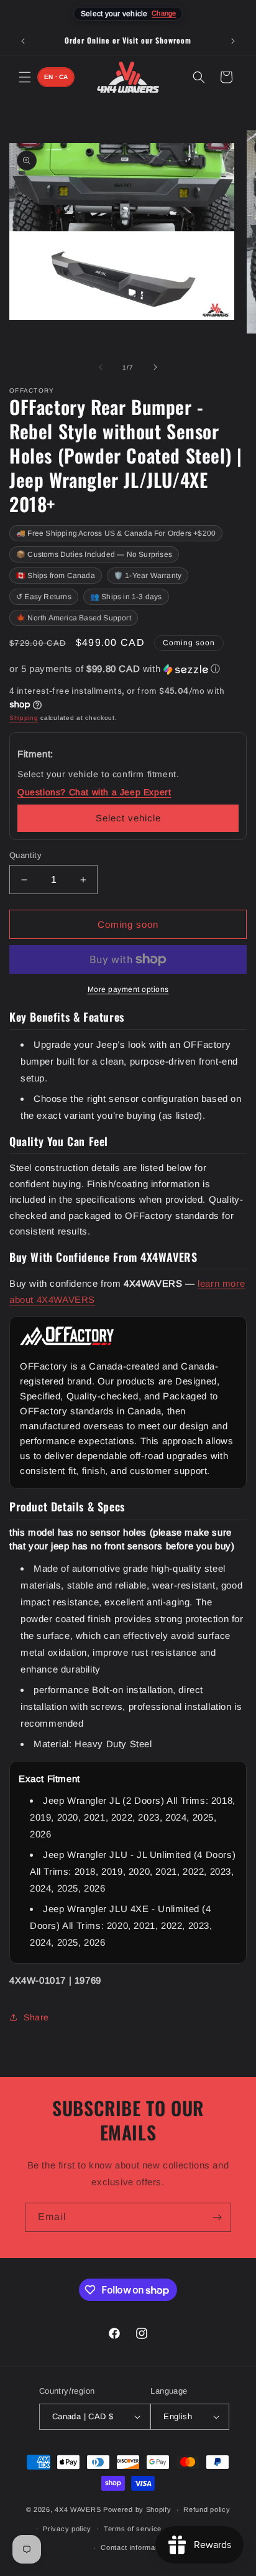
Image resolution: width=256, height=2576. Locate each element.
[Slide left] (101, 367)
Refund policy (207, 2509)
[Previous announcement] (23, 41)
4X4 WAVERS (78, 2509)
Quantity (25, 855)
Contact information (134, 2547)
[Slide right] (155, 367)
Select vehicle (128, 818)
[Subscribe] (217, 2217)
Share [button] (36, 2017)
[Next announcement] (233, 41)
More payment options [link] (128, 989)
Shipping (24, 718)
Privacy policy (67, 2529)
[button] (25, 77)
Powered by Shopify (137, 2509)
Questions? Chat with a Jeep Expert (94, 792)
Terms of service (133, 2529)
